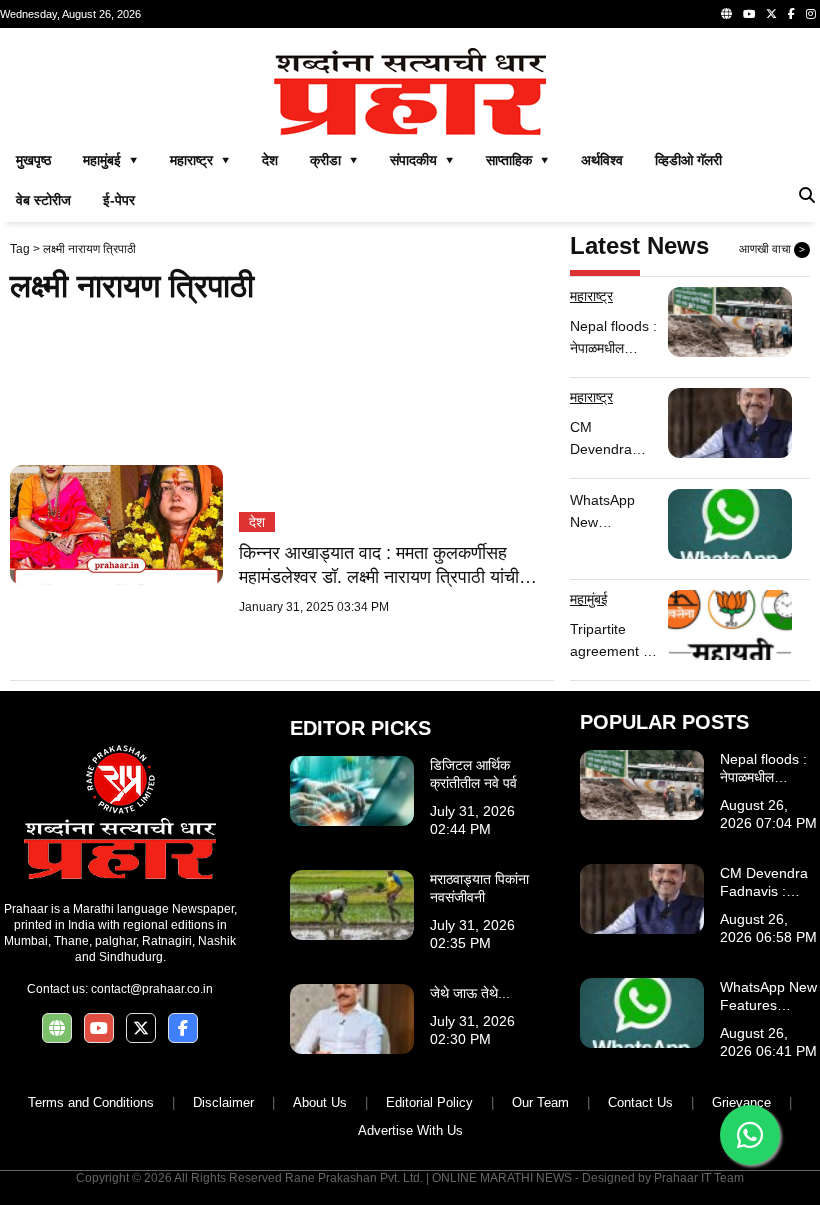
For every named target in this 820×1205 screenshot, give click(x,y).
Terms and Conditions (91, 1102)
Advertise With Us (410, 1130)
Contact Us (640, 1102)
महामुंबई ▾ (110, 160)
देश (270, 160)
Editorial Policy (429, 1102)
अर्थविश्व (602, 160)
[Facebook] (791, 14)
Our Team (540, 1102)
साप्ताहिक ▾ (517, 160)
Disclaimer (223, 1102)
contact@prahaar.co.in (152, 989)
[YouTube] (749, 14)
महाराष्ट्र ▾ (200, 160)
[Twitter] (771, 14)
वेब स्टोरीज (43, 200)
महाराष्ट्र (591, 296)
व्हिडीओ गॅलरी (688, 160)
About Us (320, 1102)
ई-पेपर (119, 200)
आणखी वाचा (772, 249)
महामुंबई (589, 599)
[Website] (726, 14)
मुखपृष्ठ (33, 160)
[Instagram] (811, 14)
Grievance (741, 1102)
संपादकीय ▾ (422, 160)
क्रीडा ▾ (334, 160)
